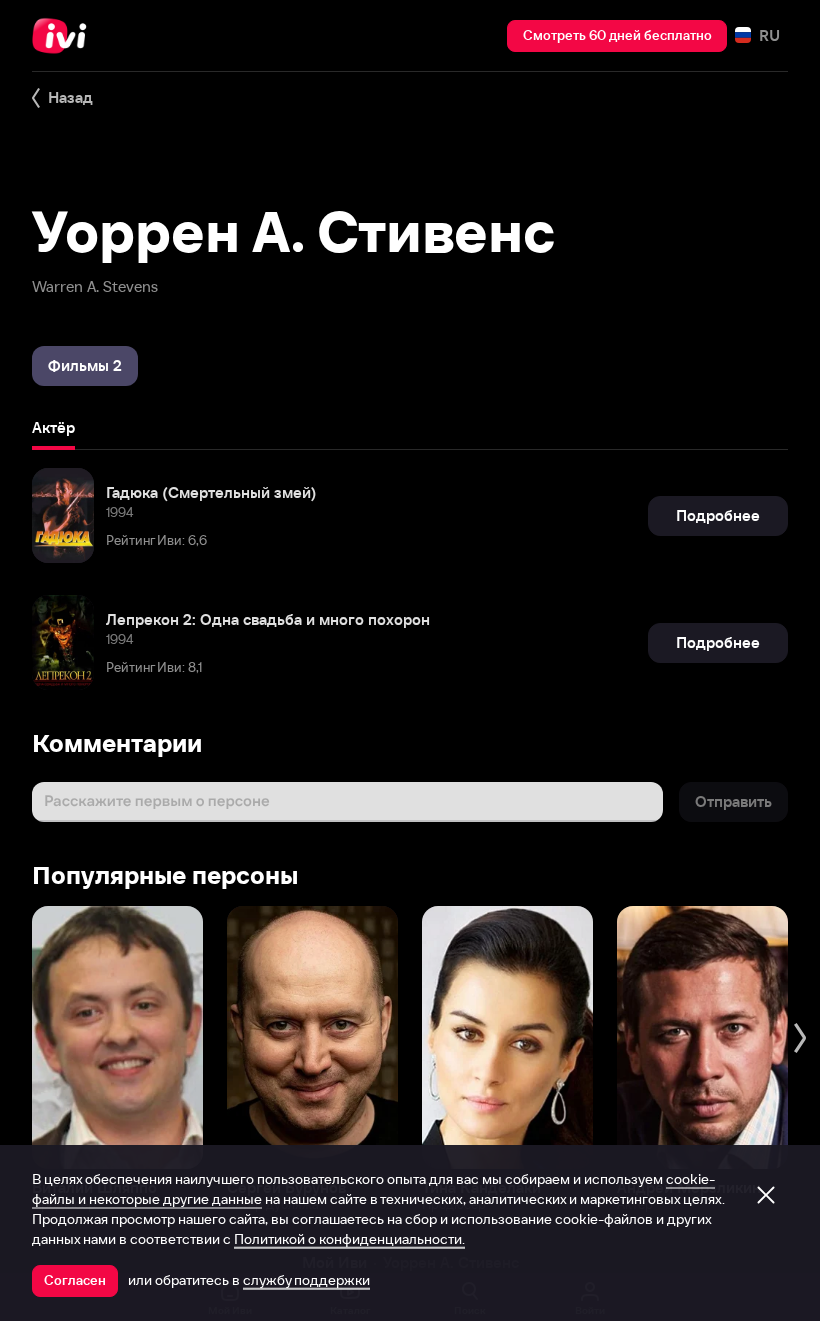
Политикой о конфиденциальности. (349, 1239)
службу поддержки (306, 1280)
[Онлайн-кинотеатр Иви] (65, 36)
